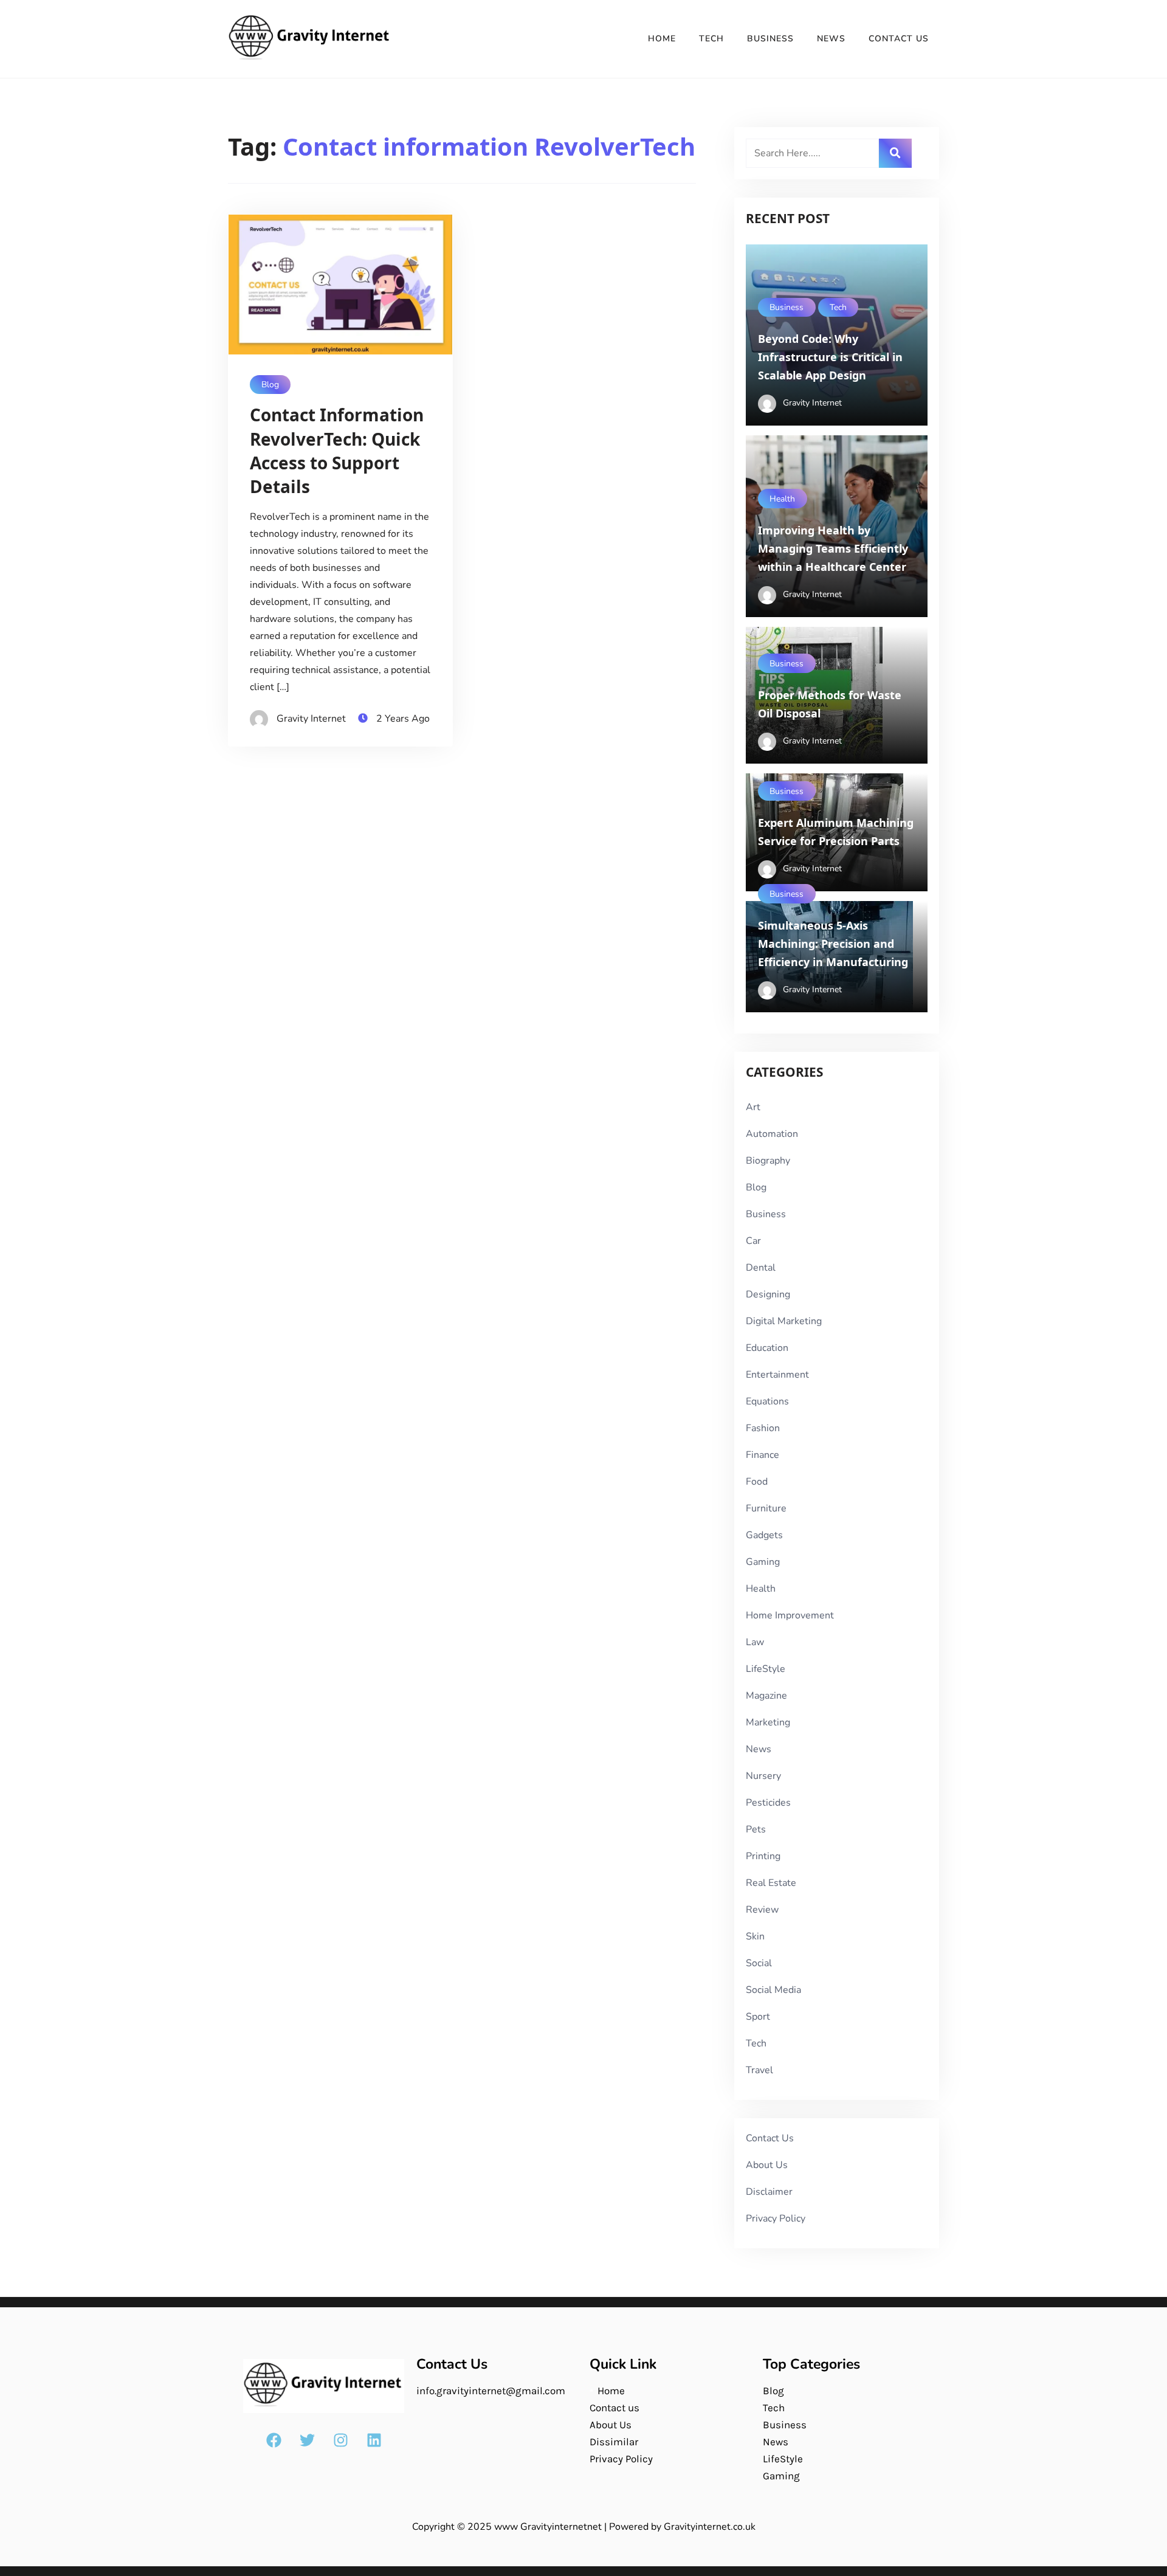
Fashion (763, 1428)
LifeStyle (766, 1669)
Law (755, 1642)
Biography (768, 1161)
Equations (767, 1401)
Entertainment (777, 1375)
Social (759, 1963)
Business (770, 39)
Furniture (766, 1508)
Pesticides (768, 1803)
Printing (763, 1856)
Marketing (768, 1722)
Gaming (763, 1562)
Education (767, 1348)
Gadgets (764, 1535)
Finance (763, 1455)
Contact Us (899, 39)
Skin (755, 1936)
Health (782, 499)
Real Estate (771, 1883)
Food (757, 1482)
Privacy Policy (776, 2219)
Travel (759, 2070)
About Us (767, 2165)
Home (662, 39)
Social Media (773, 1990)
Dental (761, 1268)
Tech (711, 39)
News (831, 39)
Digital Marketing (784, 1321)
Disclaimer (769, 2192)
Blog (270, 385)
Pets (756, 1829)
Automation (772, 1134)
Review (762, 1910)
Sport (758, 2017)
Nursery (763, 1776)
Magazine (766, 1696)
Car (753, 1241)
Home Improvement (790, 1615)
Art (753, 1107)
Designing (768, 1294)
